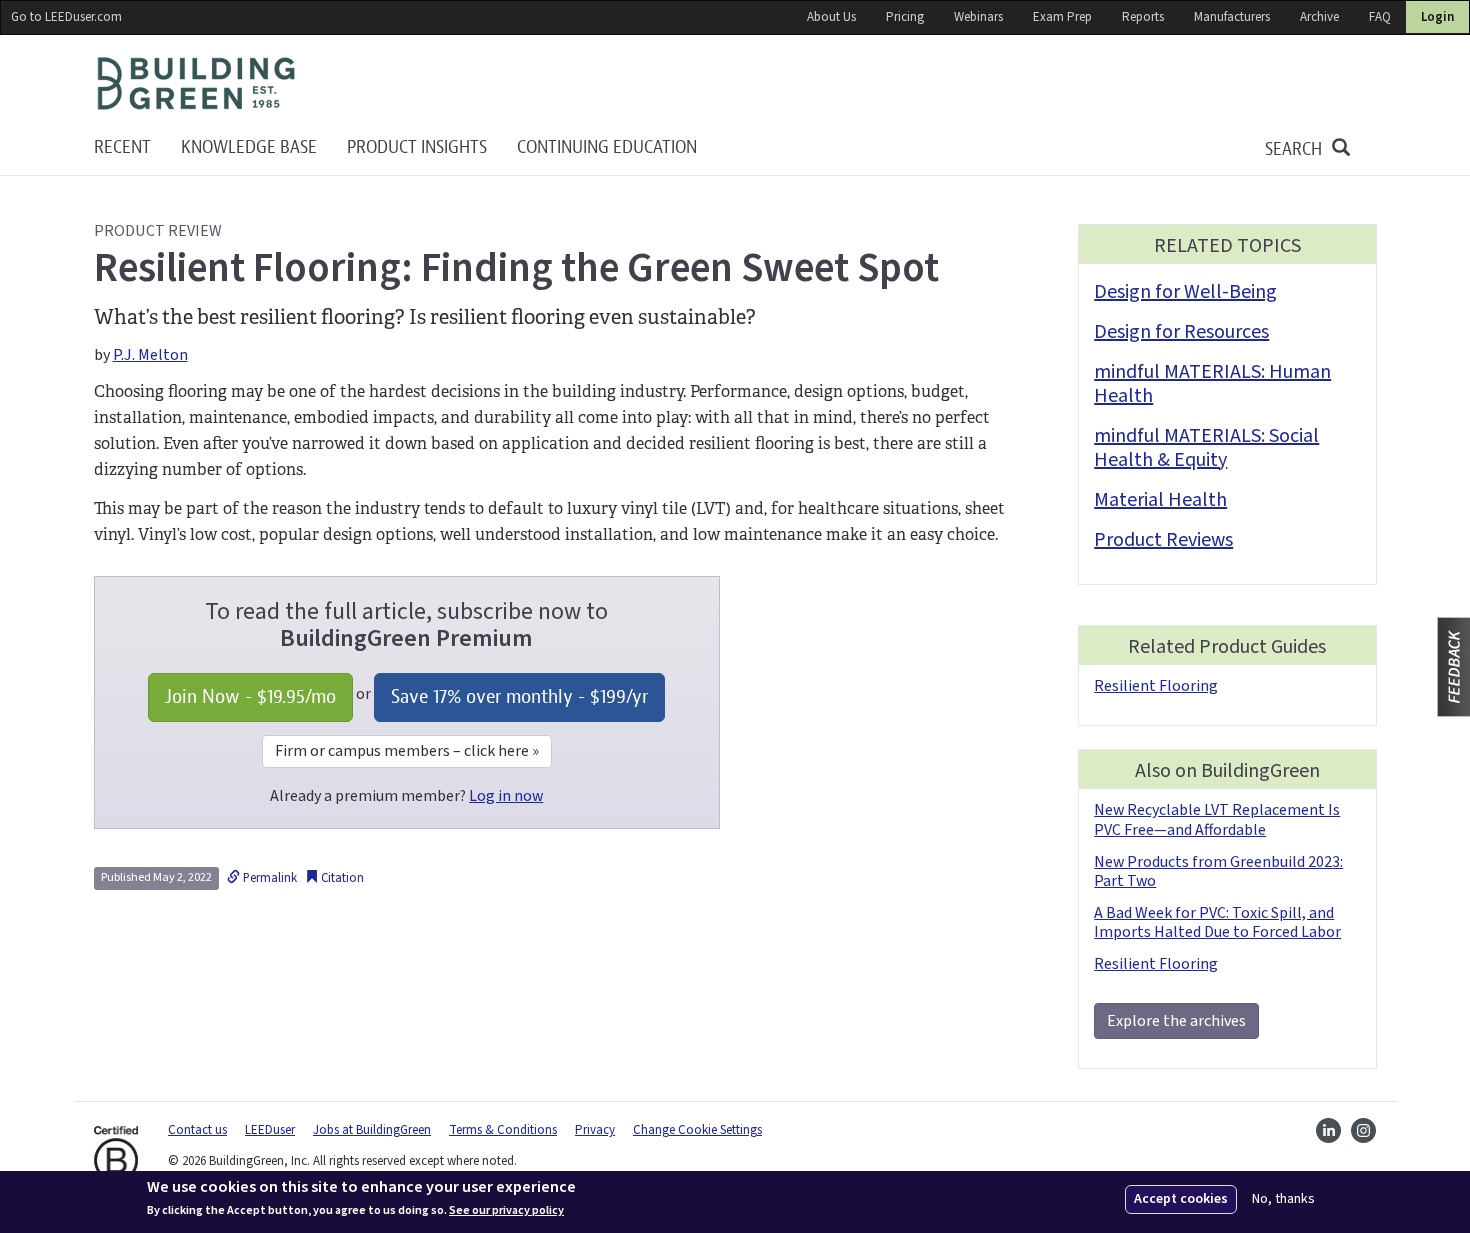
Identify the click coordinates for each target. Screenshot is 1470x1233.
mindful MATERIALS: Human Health (1212, 384)
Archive (1319, 17)
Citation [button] (341, 878)
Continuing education (607, 147)
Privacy (595, 1130)
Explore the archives (1176, 1021)
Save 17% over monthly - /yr (519, 696)
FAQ (1380, 17)
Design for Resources (1181, 332)
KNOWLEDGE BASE (249, 147)
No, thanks (1283, 1199)
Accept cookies (1181, 1199)
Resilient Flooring (1156, 686)
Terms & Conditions (503, 1130)
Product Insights (417, 147)
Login (1437, 17)
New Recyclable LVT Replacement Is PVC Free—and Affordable (1217, 819)
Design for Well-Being (1185, 292)
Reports (1143, 17)
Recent (122, 147)
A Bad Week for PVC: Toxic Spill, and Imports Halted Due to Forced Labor (1217, 922)
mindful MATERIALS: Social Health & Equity (1206, 448)
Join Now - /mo (250, 696)
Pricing (905, 17)
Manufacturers (1232, 17)
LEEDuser (270, 1130)
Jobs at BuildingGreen (372, 1130)
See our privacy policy (506, 1211)
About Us (831, 17)
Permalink (268, 878)
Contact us (197, 1130)
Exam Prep (1062, 17)
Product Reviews (1163, 540)
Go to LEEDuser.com (66, 17)
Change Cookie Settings (697, 1130)
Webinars (978, 17)
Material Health (1160, 500)
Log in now (506, 796)
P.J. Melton (150, 355)
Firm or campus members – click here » (407, 751)
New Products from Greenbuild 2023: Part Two (1218, 871)
